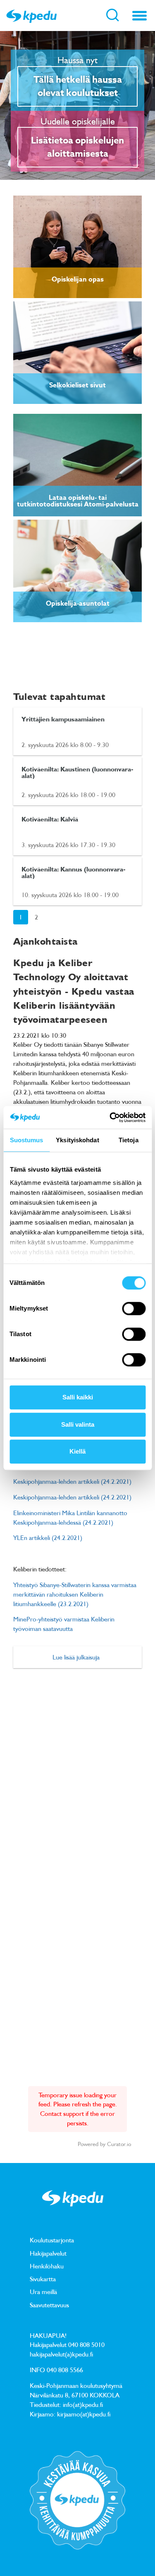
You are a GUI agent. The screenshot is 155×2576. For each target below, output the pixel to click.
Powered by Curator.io (104, 2144)
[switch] (134, 1308)
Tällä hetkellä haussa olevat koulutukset (78, 86)
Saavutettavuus (49, 2305)
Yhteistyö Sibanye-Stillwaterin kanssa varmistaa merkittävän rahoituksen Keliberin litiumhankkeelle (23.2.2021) (75, 1594)
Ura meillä (43, 2292)
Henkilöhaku (47, 2266)
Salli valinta (78, 1424)
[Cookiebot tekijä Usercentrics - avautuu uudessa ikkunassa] (110, 1117)
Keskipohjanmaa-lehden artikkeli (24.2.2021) (72, 1481)
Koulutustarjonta (52, 2240)
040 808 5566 (65, 2370)
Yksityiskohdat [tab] (77, 1140)
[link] (77, 247)
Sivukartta (43, 2279)
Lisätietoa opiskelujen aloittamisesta (77, 147)
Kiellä (77, 1451)
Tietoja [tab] (129, 1140)
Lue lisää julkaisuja (76, 1657)
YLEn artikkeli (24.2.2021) (48, 1537)
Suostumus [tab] (27, 1140)
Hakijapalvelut (48, 2253)
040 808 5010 (86, 2344)
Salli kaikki (78, 1397)
